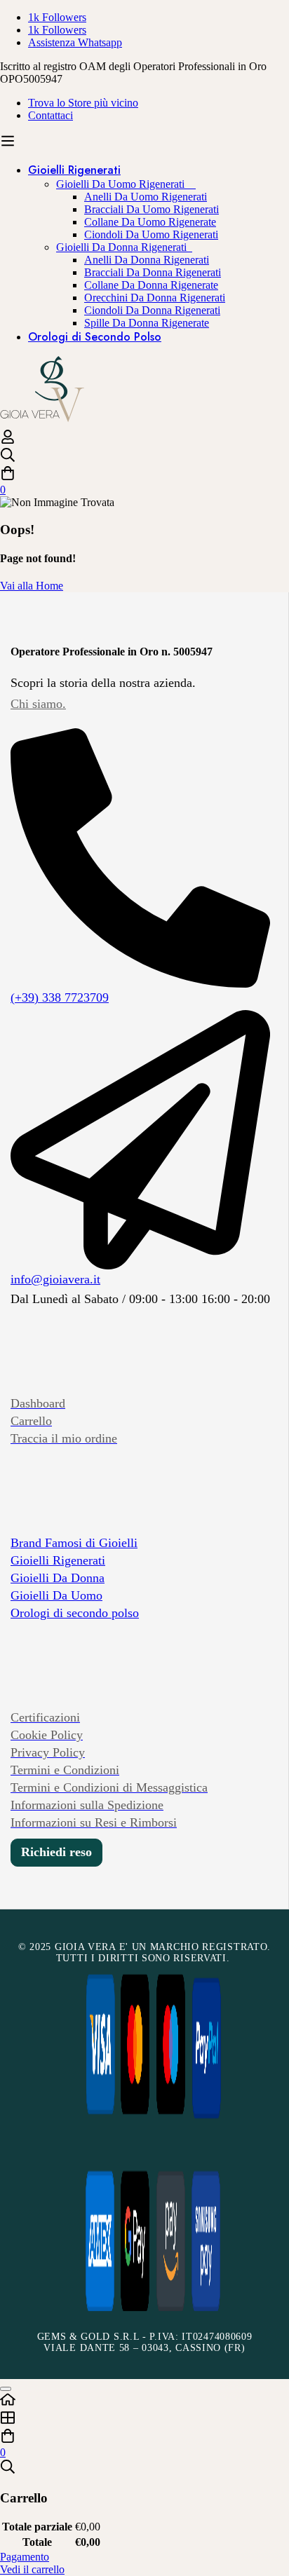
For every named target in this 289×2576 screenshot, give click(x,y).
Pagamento (25, 2557)
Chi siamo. (38, 704)
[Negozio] (144, 2419)
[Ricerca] (144, 456)
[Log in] (8, 441)
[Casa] (144, 2401)
